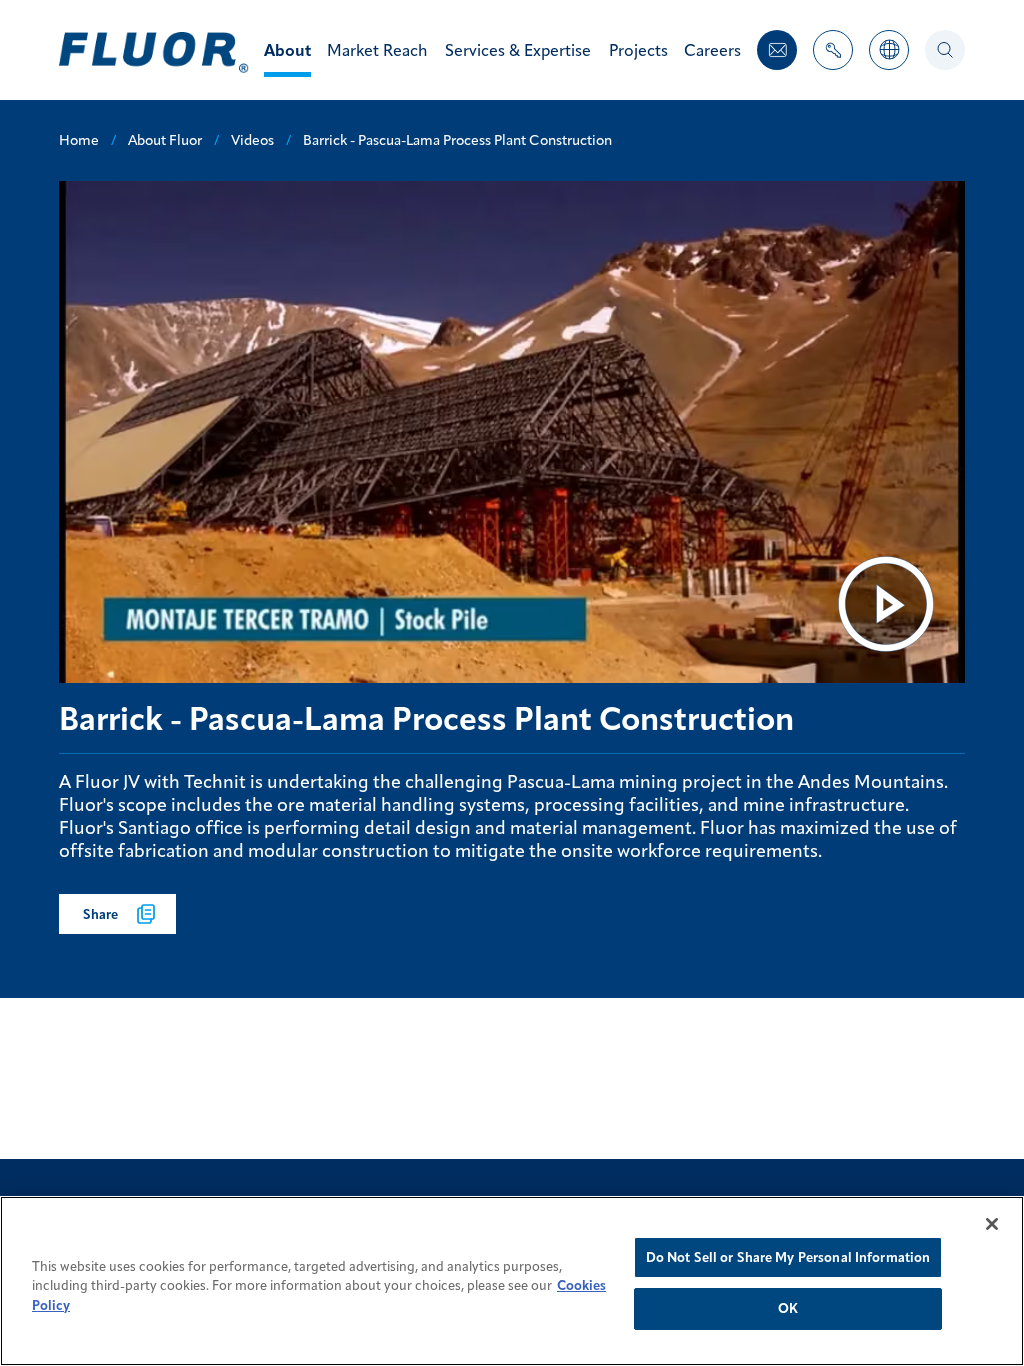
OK (788, 1308)
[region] (512, 1281)
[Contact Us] (777, 50)
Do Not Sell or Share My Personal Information (788, 1257)
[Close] (992, 1224)
